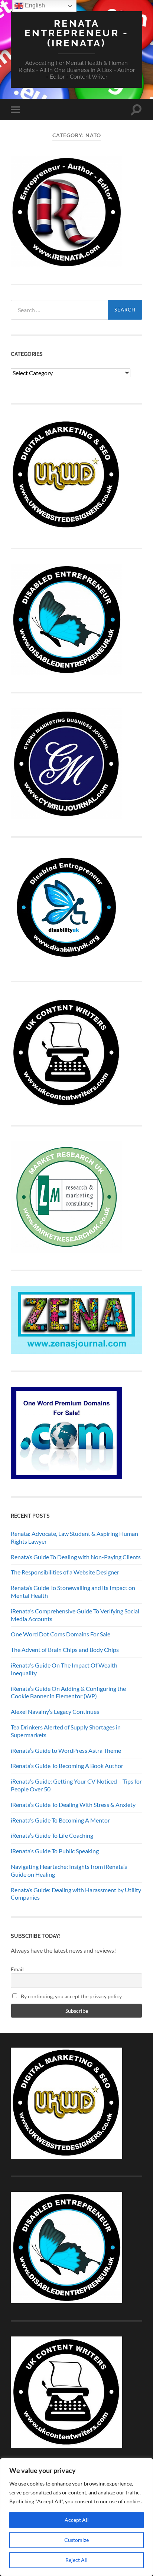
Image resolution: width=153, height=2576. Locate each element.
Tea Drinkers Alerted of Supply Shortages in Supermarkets (66, 1731)
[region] (76, 2517)
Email (17, 1969)
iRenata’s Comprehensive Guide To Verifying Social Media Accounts (75, 1615)
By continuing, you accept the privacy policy (71, 1996)
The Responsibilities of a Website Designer (65, 1572)
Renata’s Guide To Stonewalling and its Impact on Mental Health (73, 1592)
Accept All (77, 2520)
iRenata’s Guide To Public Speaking (55, 1851)
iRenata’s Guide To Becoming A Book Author (67, 1766)
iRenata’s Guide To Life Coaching (52, 1835)
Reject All (76, 2560)
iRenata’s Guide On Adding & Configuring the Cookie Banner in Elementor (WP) (68, 1692)
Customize (76, 2540)
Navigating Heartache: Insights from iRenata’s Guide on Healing (69, 1870)
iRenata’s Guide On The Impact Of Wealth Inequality (64, 1669)
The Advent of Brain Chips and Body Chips (65, 1650)
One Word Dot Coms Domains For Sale (61, 1634)
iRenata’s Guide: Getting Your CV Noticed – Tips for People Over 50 (76, 1785)
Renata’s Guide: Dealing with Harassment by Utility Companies (76, 1894)
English (34, 5)
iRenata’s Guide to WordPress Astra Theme (66, 1750)
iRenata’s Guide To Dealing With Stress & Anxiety (73, 1805)
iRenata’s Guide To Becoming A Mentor (60, 1820)
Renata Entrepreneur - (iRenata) (76, 33)
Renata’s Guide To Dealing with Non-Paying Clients (76, 1557)
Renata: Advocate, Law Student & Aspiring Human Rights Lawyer (74, 1537)
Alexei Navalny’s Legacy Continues (55, 1711)
